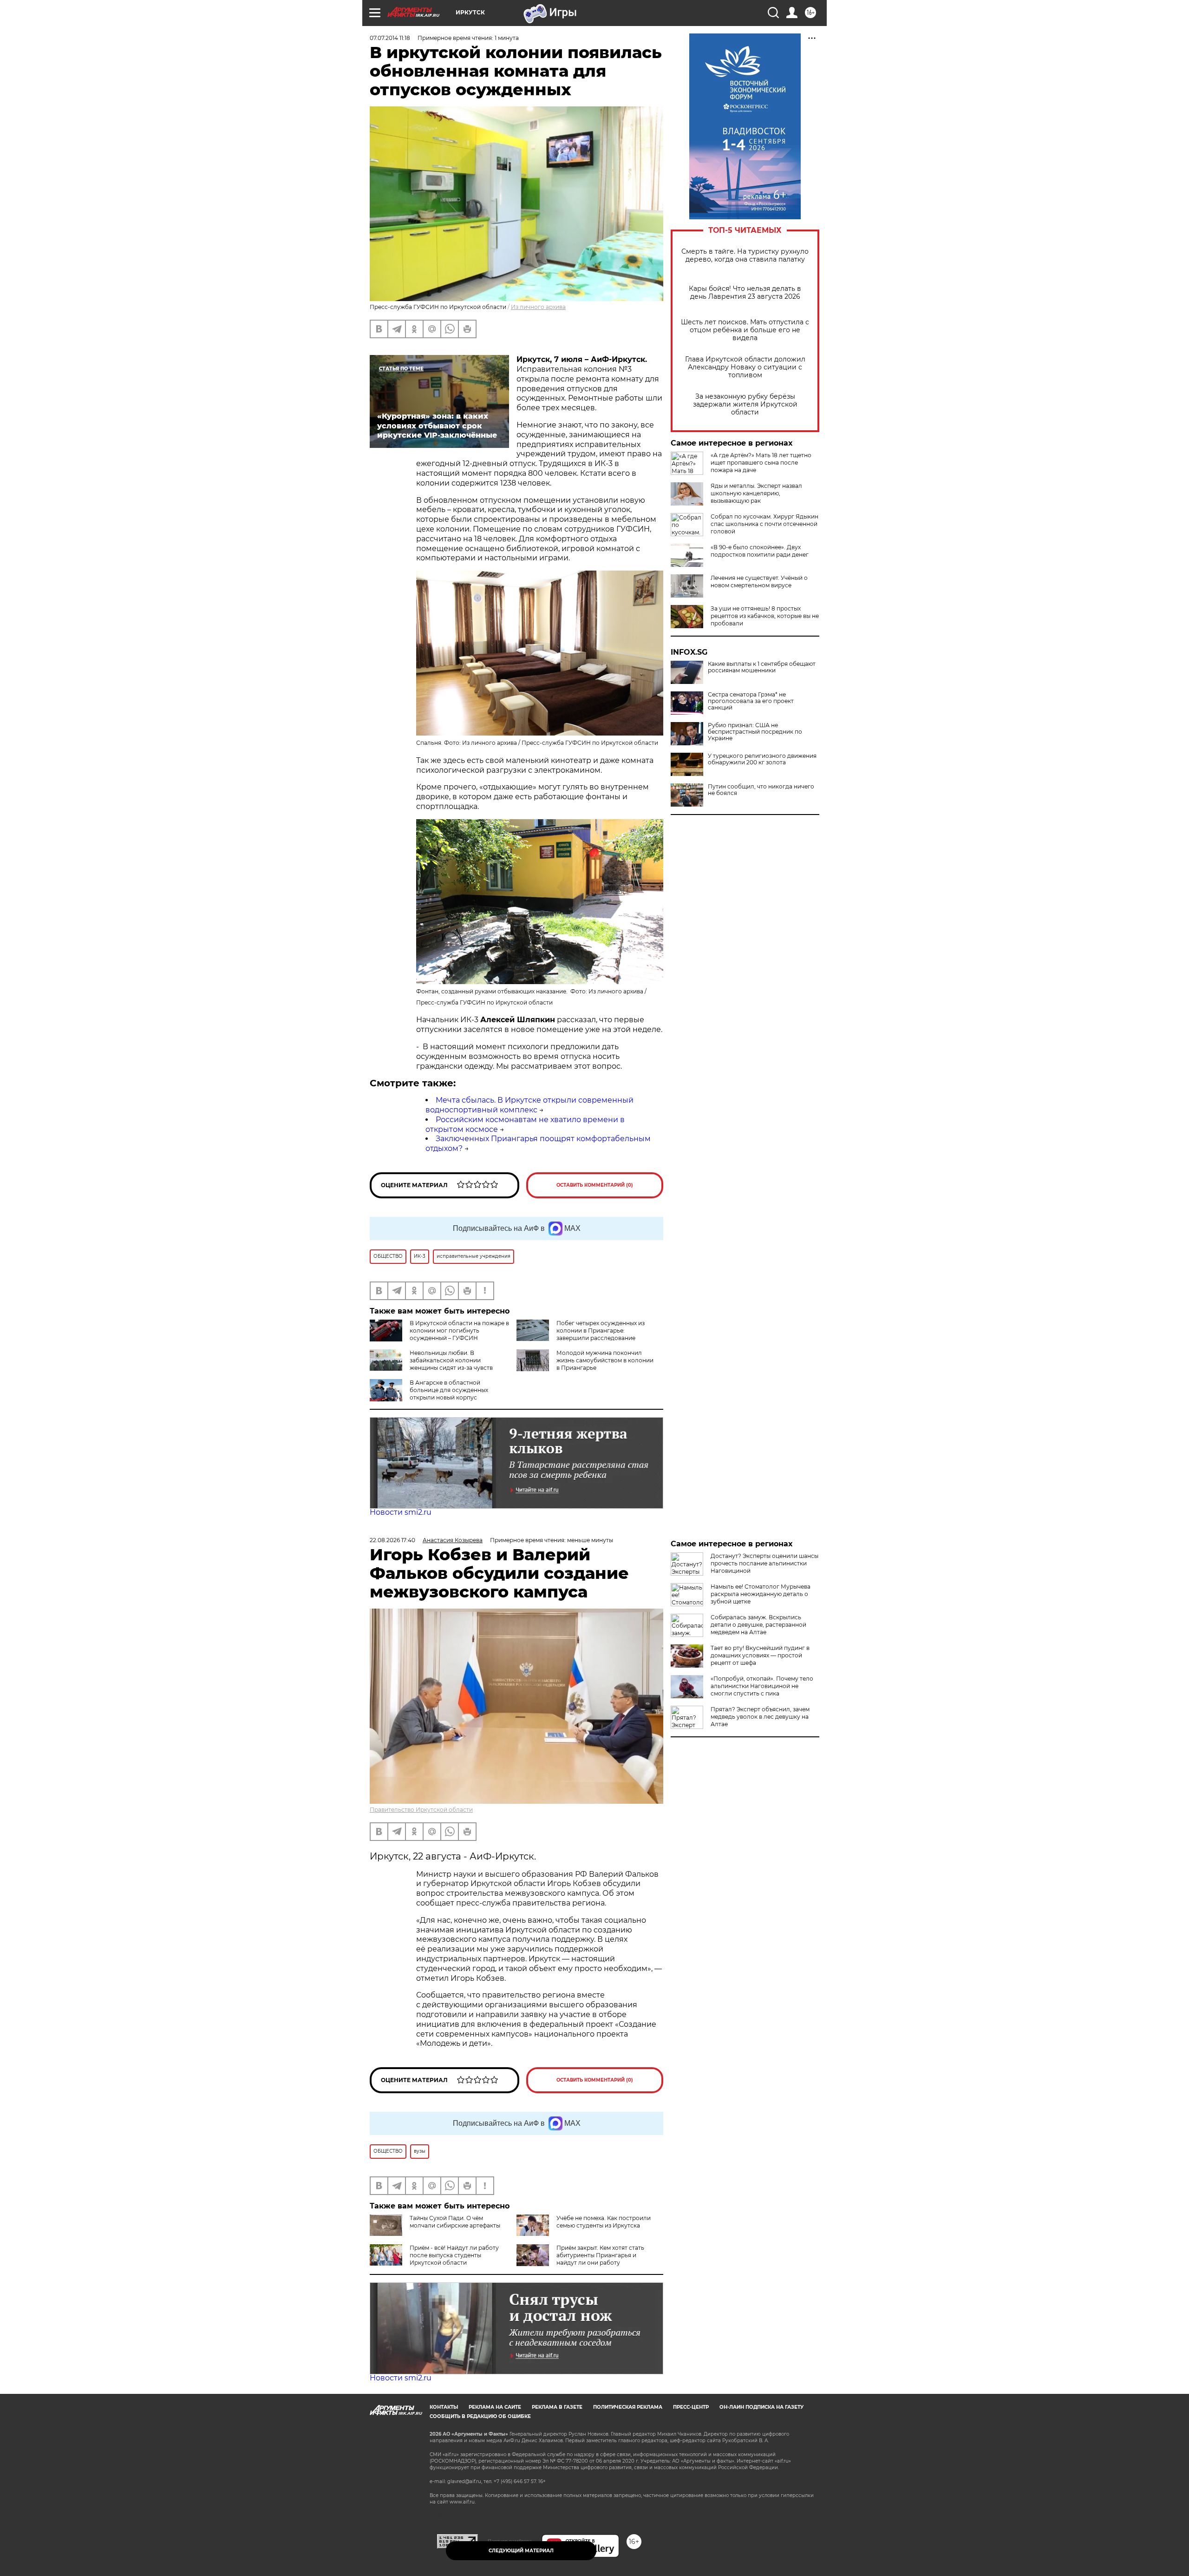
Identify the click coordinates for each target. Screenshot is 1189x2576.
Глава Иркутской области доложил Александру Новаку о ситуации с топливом (745, 367)
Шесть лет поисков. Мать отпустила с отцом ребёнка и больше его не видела (745, 330)
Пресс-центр (691, 2407)
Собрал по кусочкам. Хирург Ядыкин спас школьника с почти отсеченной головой (764, 524)
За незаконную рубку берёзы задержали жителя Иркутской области (745, 404)
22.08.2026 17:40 (392, 1540)
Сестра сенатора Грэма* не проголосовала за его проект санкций (751, 701)
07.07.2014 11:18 (390, 38)
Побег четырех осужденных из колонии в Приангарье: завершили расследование (601, 1331)
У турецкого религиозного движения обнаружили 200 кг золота (762, 759)
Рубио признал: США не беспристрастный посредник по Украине (755, 732)
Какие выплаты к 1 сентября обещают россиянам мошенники (762, 667)
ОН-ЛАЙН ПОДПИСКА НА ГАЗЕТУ (761, 2407)
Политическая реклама (628, 2407)
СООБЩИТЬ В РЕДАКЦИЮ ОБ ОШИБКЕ (480, 2416)
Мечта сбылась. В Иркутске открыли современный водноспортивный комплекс (529, 1105)
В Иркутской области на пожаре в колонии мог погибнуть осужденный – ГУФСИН (459, 1331)
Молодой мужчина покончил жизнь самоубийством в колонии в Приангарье (605, 1360)
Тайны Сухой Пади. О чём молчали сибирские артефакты (455, 2222)
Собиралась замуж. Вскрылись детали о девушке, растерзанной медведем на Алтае (758, 1625)
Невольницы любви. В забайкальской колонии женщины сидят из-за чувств (451, 1360)
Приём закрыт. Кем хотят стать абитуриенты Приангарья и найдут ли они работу (600, 2255)
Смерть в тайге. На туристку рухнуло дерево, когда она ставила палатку (745, 256)
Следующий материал (521, 2551)
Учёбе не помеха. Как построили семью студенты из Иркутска (604, 2222)
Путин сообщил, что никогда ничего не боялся (761, 790)
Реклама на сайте (495, 2407)
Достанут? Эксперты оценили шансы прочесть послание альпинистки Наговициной (764, 1563)
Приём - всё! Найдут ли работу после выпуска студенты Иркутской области (454, 2255)
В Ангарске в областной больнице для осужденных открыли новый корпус (449, 1390)
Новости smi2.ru (401, 1512)
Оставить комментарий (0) (595, 1185)
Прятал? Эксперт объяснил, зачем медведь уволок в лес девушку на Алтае (760, 1717)
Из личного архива (538, 307)
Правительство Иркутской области (421, 1810)
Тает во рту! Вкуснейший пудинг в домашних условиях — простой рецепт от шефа (760, 1655)
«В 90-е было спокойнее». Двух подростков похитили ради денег (760, 551)
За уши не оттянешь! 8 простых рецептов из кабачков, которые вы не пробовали (765, 616)
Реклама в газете (557, 2407)
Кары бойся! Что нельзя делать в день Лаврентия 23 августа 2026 (745, 293)
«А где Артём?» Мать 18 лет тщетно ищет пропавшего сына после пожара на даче (761, 463)
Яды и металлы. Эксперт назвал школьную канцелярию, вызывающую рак (756, 493)
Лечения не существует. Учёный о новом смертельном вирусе (759, 582)
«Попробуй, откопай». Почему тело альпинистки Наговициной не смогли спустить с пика (762, 1686)
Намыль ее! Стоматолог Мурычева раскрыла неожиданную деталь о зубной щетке (761, 1594)
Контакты (444, 2407)
